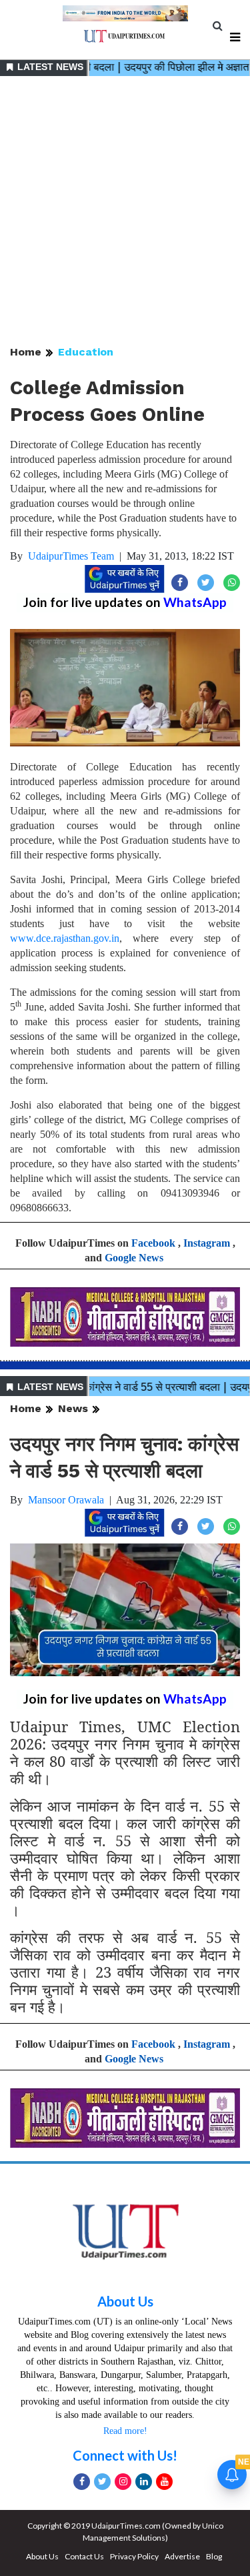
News (73, 1408)
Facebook (153, 1243)
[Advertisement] (125, 212)
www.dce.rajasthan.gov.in (65, 938)
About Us (125, 2301)
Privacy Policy (134, 2556)
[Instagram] (123, 2482)
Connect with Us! (125, 2455)
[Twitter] (102, 2482)
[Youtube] (164, 2482)
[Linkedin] (144, 2482)
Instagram (207, 1243)
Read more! (125, 2431)
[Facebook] (82, 2482)
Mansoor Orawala (66, 1500)
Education (86, 352)
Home (26, 352)
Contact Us (84, 2556)
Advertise (182, 2556)
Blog (214, 2556)
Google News (134, 1258)
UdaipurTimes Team (71, 556)
